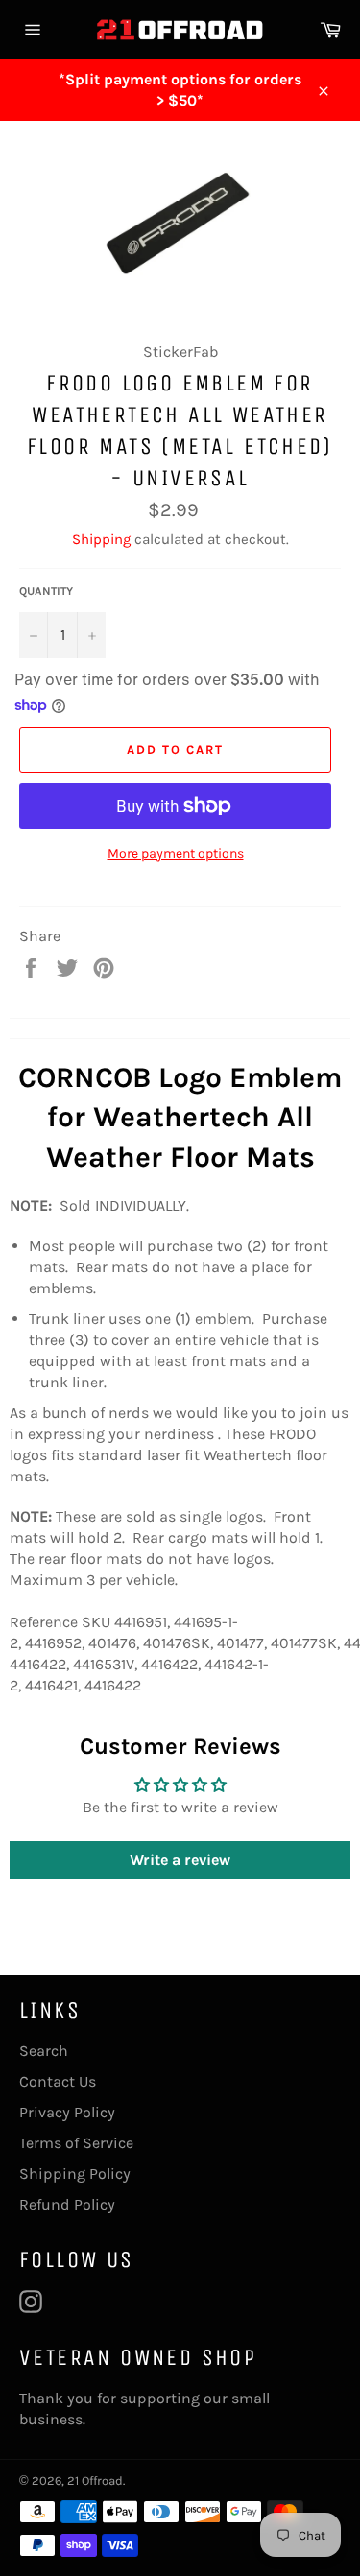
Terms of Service (76, 2143)
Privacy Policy (67, 2112)
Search (44, 2051)
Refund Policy (67, 2204)
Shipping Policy (75, 2174)
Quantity (46, 591)
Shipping (101, 539)
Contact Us (58, 2081)
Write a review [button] (180, 1860)
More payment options (176, 853)
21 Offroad (95, 2481)
